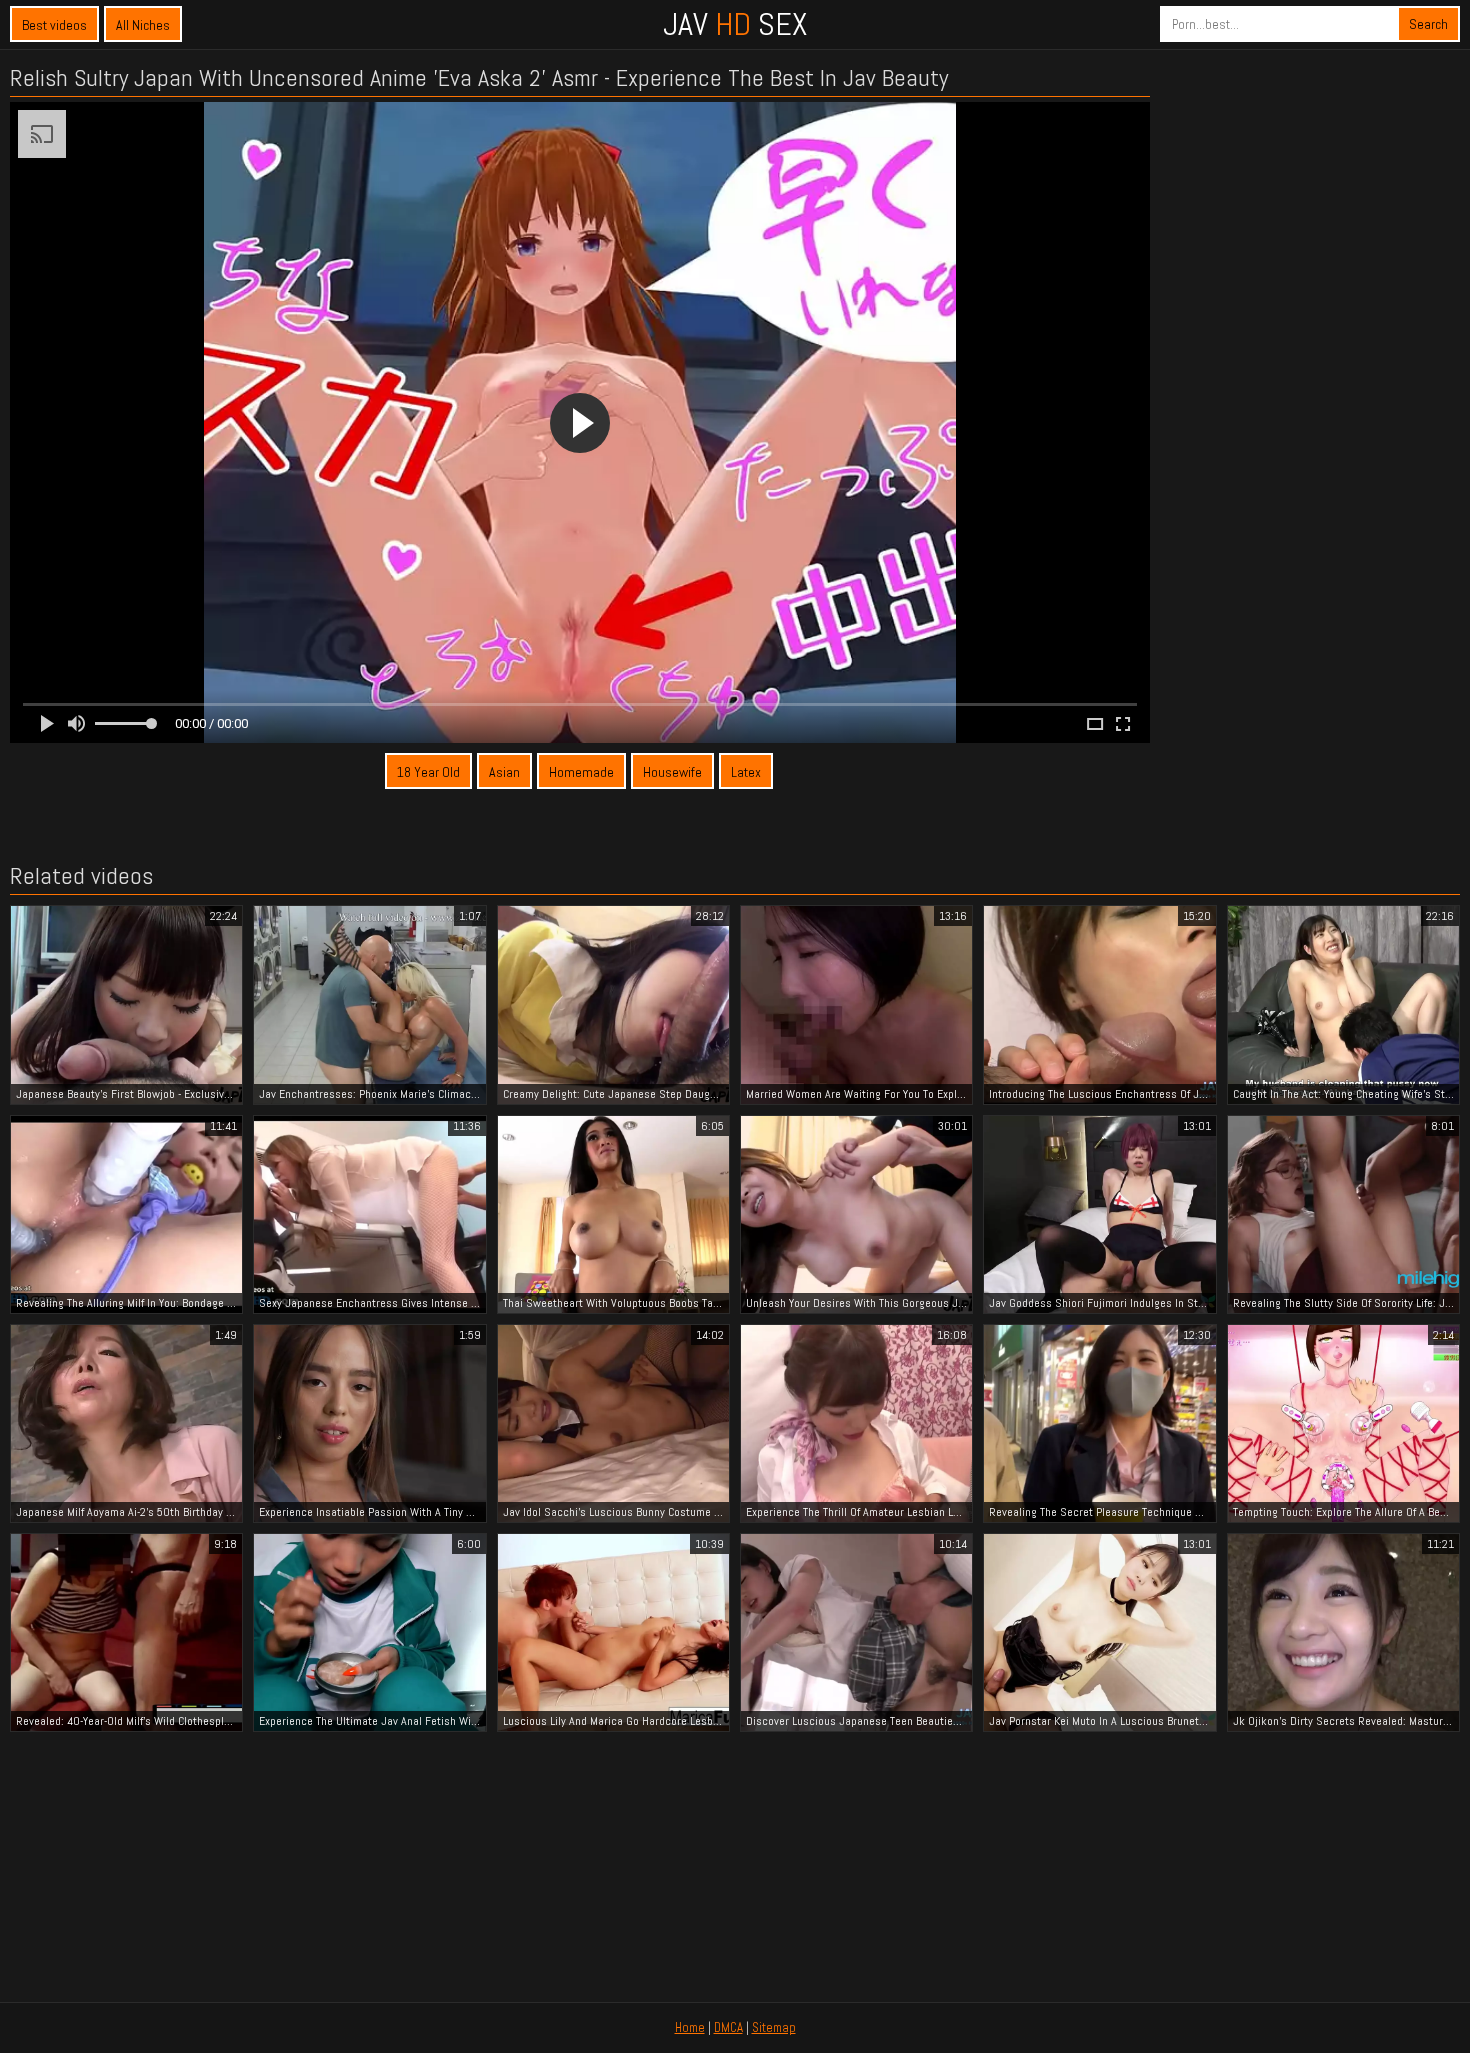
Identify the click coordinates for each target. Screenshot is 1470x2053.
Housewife (672, 772)
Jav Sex (735, 24)
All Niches (143, 25)
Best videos (54, 25)
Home (690, 2027)
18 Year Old (428, 772)
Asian (504, 772)
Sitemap (774, 2027)
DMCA (728, 2027)
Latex (746, 772)
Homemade (581, 772)
